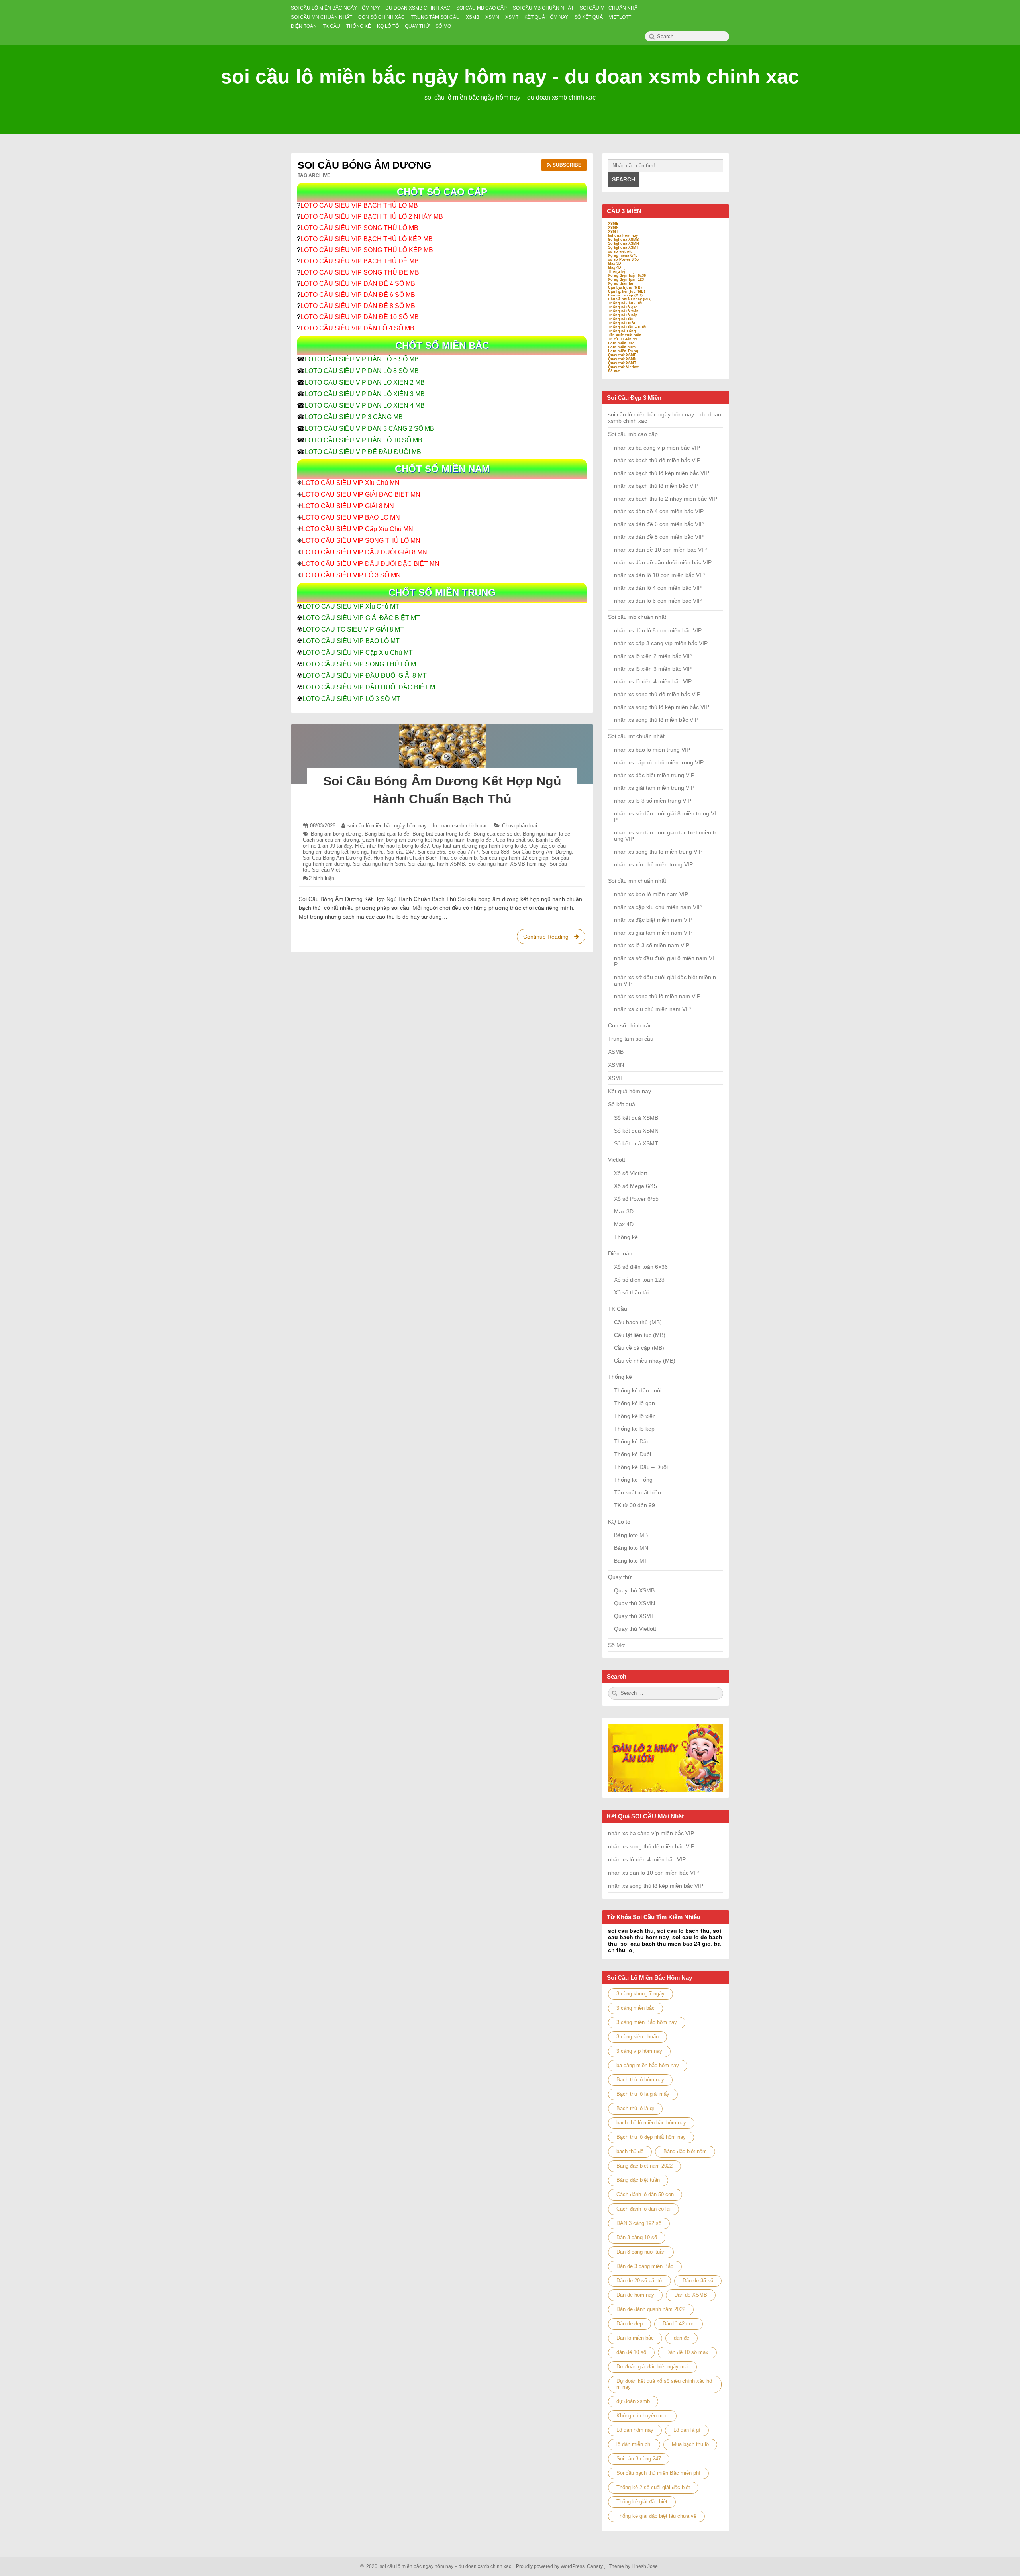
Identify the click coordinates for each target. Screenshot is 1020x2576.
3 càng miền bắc (636, 2008)
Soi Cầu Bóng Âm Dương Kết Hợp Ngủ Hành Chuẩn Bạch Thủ (375, 858)
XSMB (613, 224)
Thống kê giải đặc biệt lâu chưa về (656, 2516)
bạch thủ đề (630, 2151)
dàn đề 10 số (631, 2352)
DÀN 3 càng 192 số (639, 2223)
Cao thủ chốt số (514, 840)
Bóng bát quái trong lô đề (441, 834)
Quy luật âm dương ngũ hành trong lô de (479, 846)
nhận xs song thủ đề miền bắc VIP (657, 694)
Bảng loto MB (631, 1535)
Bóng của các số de (496, 834)
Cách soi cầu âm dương (331, 840)
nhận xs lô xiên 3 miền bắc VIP (653, 669)
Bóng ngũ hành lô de (546, 834)
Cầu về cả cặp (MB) (625, 295)
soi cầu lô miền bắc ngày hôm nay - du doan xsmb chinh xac (510, 77)
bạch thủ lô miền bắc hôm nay (651, 2123)
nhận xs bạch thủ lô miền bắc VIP (656, 486)
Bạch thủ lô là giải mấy (643, 2094)
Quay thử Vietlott (623, 367)
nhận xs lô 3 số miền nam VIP (652, 945)
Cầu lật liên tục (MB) (627, 291)
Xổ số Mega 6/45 (636, 1186)
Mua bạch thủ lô (690, 2444)
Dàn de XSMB (691, 2295)
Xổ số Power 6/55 (636, 1199)
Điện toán (620, 1253)
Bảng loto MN (631, 1548)
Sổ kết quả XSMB (624, 240)
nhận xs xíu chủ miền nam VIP (652, 1009)
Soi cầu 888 (495, 852)
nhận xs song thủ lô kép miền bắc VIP (662, 707)
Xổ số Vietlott (631, 1173)
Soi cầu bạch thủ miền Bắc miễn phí (658, 2473)
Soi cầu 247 (401, 852)
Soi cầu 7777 (463, 852)
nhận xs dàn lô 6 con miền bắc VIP (658, 601)
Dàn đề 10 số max (687, 2352)
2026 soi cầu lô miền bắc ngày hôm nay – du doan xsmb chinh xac (437, 2566)
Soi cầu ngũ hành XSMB (436, 864)
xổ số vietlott (620, 251)
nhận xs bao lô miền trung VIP (652, 750)
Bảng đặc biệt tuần (638, 2180)
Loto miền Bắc (621, 343)
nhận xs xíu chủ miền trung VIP (653, 864)
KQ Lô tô (619, 1522)
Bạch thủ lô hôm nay (640, 2080)
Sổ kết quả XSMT (623, 247)
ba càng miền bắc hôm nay (648, 2065)
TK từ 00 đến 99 (622, 339)
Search (624, 179)
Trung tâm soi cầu (631, 1039)
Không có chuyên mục (642, 2416)
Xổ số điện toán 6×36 (641, 1267)
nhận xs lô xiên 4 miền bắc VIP (653, 681)
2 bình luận (322, 878)
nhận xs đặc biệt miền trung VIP (654, 775)
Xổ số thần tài (621, 283)
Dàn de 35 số (698, 2281)
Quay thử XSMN (622, 359)
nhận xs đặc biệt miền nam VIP (653, 920)
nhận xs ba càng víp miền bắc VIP (657, 448)
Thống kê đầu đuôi (625, 303)
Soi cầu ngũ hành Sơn (379, 864)
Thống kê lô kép (623, 315)
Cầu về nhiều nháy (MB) (630, 299)
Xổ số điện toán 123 (626, 279)
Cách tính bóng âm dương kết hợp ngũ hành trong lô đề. (428, 840)
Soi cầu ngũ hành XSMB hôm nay (507, 864)
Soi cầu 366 (431, 852)
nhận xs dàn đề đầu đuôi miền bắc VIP (663, 562)
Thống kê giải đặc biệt (642, 2502)
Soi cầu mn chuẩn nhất (637, 881)
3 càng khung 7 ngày (640, 1994)
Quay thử (620, 1577)
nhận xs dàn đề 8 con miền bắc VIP (659, 537)
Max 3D (615, 263)
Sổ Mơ (616, 1645)
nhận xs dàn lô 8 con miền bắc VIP (658, 630)
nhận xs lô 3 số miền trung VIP (653, 801)
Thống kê (617, 271)
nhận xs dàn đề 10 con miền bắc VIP (660, 550)
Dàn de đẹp (630, 2324)
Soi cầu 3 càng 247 (639, 2459)
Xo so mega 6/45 (623, 255)
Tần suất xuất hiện (625, 335)
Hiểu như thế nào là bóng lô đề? (392, 846)
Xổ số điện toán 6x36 (627, 275)
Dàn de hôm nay (635, 2295)
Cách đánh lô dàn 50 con (645, 2194)
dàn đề (682, 2338)
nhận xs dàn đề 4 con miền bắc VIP (659, 511)
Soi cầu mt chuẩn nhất (636, 736)
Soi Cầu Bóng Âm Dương (542, 852)
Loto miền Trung (623, 351)
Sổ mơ (614, 371)
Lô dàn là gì (687, 2430)
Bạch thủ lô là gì (635, 2108)
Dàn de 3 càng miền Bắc (645, 2266)
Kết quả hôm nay (630, 1091)
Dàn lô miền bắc (635, 2338)
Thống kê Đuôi (622, 323)
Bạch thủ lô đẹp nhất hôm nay (651, 2137)
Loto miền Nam (622, 347)
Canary (595, 2566)
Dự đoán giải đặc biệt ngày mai (652, 2367)
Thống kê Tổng (622, 331)
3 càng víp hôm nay (639, 2051)
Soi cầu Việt (326, 870)
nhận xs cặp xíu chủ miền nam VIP (658, 907)
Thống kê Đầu (621, 319)
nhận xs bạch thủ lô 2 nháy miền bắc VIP (666, 499)
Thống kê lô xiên (623, 311)
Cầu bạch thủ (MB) (625, 287)
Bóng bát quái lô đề (387, 834)
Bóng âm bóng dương (336, 834)
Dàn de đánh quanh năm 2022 (651, 2309)
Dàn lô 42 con (679, 2324)
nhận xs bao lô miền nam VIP (651, 894)
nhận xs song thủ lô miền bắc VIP (656, 720)
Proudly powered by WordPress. (551, 2566)
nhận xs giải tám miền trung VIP (654, 788)
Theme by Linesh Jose (634, 2566)
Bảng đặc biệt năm (685, 2151)
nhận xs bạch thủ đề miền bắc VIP (657, 460)
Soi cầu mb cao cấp (633, 434)
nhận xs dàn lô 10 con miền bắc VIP (659, 575)
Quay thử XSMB (622, 355)
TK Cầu (618, 1309)
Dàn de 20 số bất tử (639, 2281)
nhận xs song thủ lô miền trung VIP (658, 852)
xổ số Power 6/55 (623, 259)
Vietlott (617, 1160)
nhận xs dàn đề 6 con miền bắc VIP (659, 524)
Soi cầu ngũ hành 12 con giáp (514, 858)
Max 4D (615, 267)
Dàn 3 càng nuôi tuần (641, 2252)
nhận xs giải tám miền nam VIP (653, 933)
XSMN (613, 228)
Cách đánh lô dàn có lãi (643, 2209)
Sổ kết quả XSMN (624, 243)
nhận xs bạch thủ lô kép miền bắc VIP (662, 473)
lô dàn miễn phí (634, 2444)
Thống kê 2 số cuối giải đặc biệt (653, 2487)
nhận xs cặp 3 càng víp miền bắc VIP (661, 643)
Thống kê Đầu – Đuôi (627, 327)
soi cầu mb (464, 858)
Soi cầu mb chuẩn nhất (637, 617)
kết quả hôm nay (623, 236)
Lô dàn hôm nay (635, 2430)
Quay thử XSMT (622, 363)
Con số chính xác (630, 1025)
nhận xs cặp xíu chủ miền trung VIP (659, 762)
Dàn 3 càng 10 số (637, 2237)
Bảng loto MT (631, 1561)
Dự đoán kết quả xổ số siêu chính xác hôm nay (664, 2384)
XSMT (613, 232)
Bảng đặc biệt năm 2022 (644, 2166)
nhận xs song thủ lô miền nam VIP (657, 996)
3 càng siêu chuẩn (637, 2037)
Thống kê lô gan (623, 307)
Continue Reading (554, 939)
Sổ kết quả (622, 1104)
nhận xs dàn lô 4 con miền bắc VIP (658, 588)
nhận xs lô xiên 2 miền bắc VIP (653, 656)
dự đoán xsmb (633, 2401)
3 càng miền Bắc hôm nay (647, 2022)
